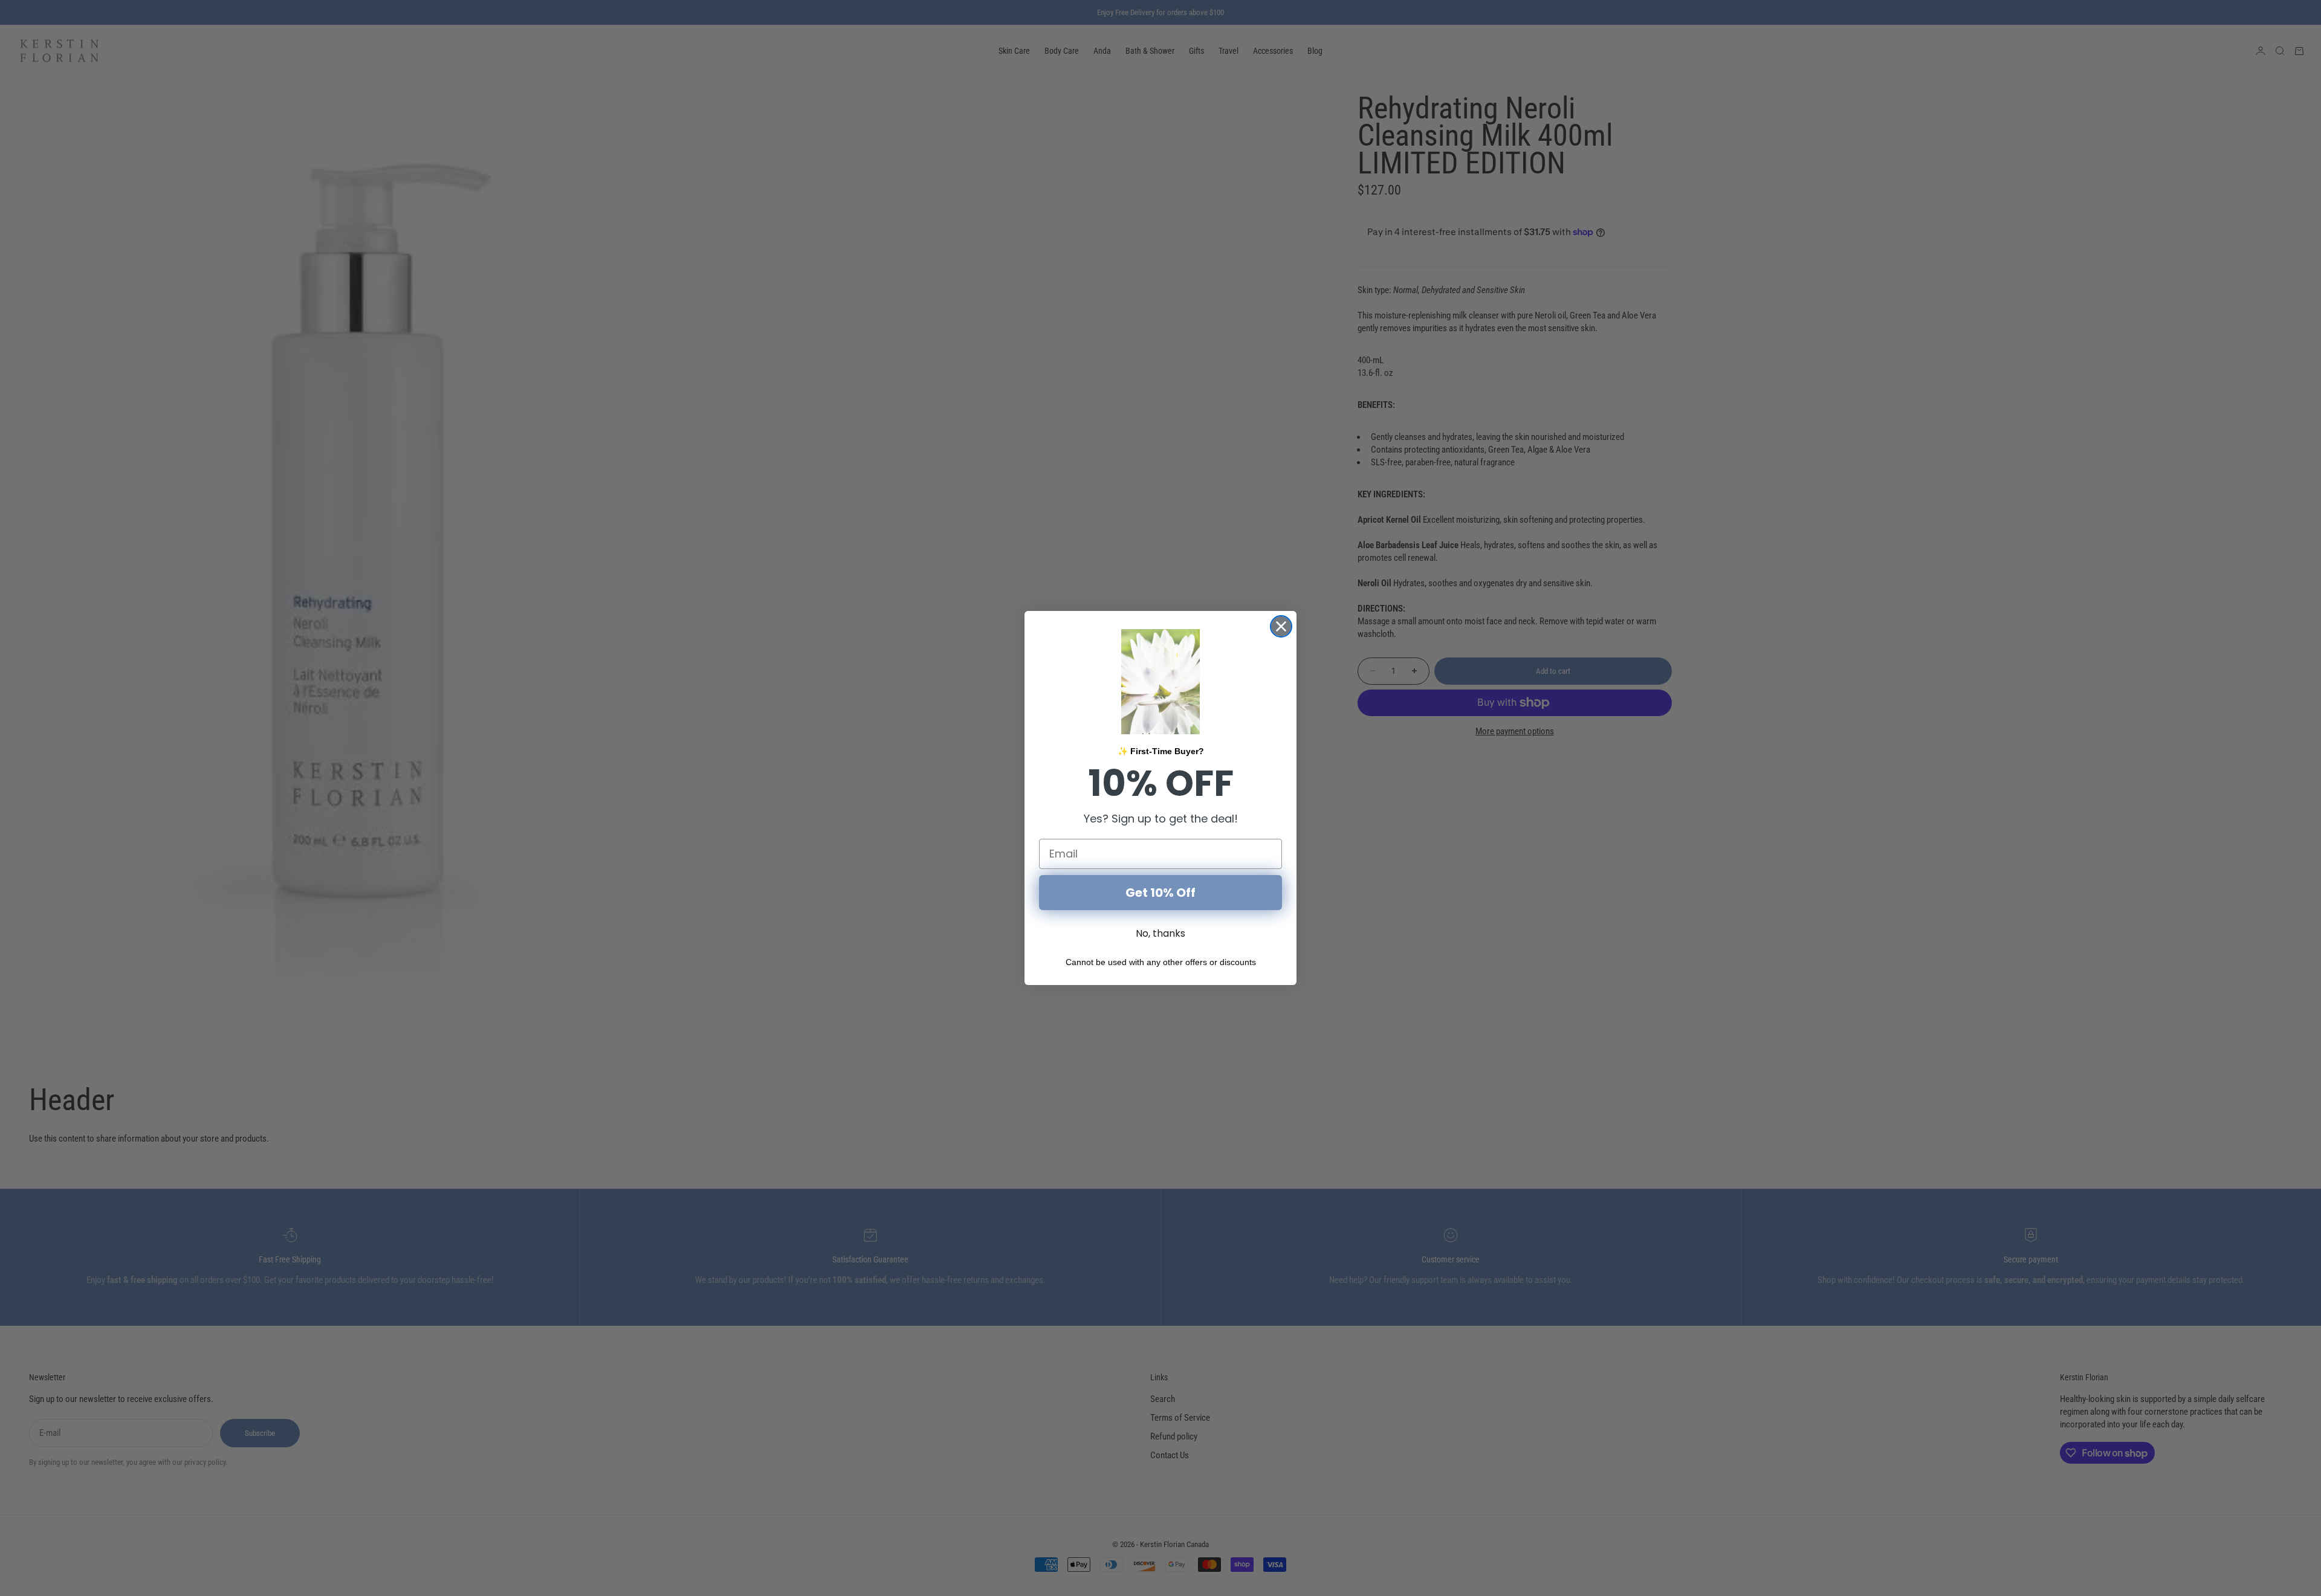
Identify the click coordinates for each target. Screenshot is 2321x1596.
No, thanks (1160, 933)
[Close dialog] (1281, 626)
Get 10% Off (1160, 893)
